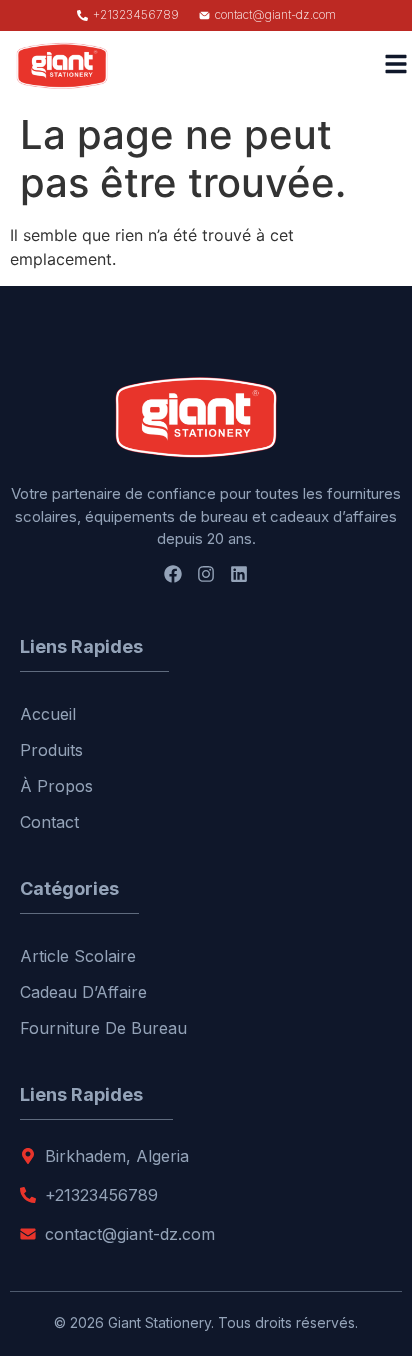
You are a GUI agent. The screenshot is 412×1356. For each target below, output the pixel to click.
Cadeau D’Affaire (83, 992)
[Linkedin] (239, 574)
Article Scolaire (78, 956)
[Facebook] (173, 574)
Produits (51, 750)
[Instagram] (206, 574)
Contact (49, 822)
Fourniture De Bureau (103, 1028)
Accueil (48, 714)
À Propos (56, 786)
